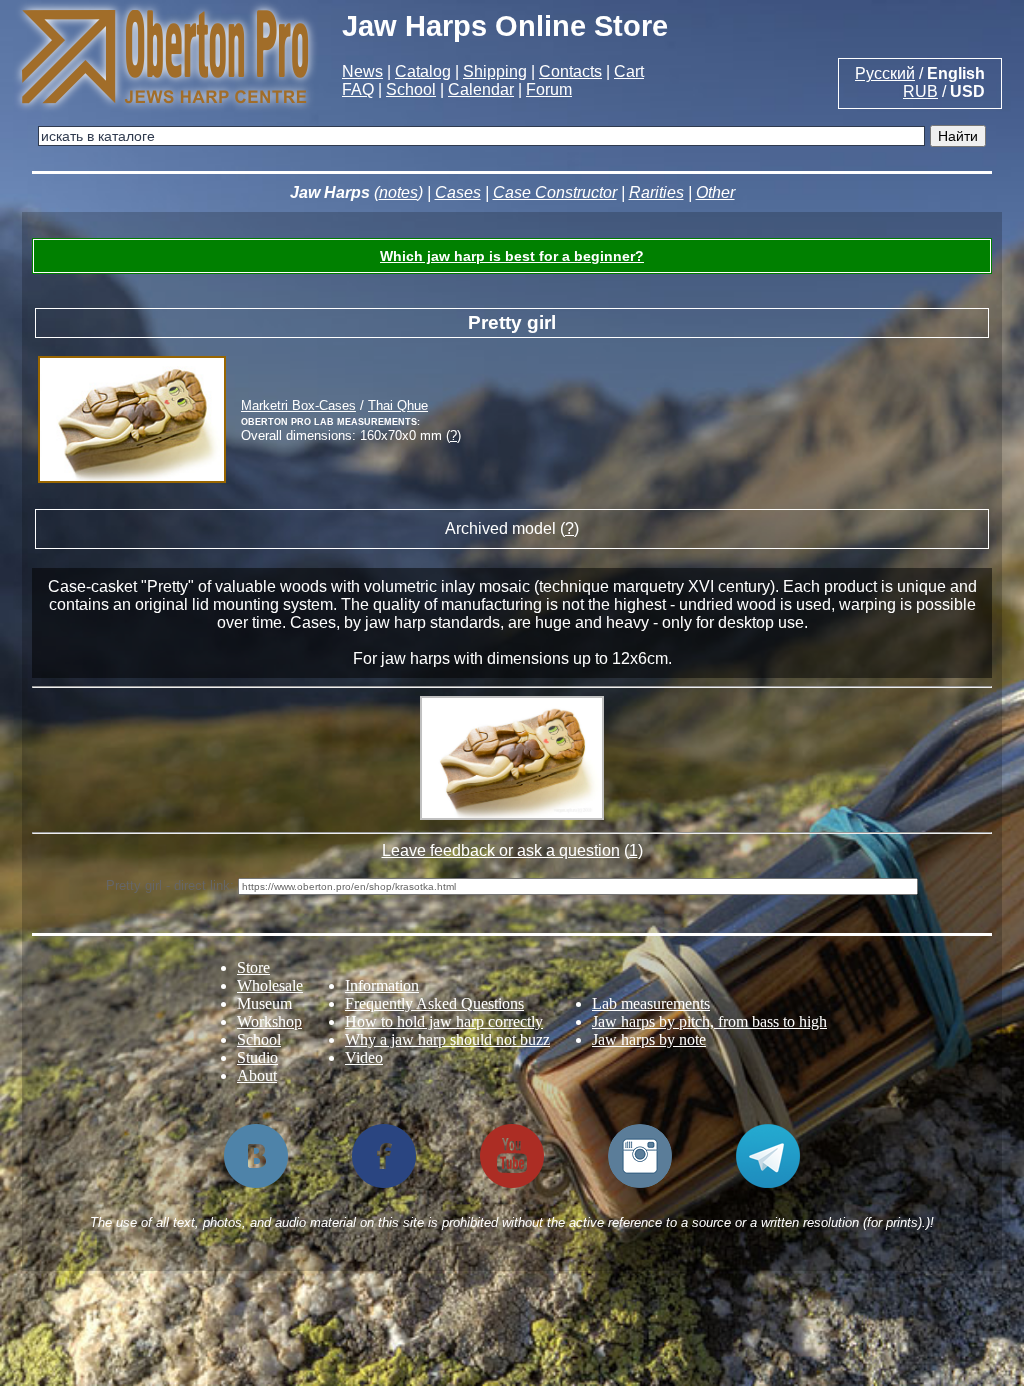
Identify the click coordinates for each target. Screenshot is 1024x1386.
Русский (885, 73)
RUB (920, 91)
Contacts (570, 71)
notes (398, 192)
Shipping (495, 71)
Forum (549, 89)
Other (715, 192)
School (411, 89)
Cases (458, 192)
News (362, 71)
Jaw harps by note (649, 1039)
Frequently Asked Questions (434, 1003)
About (257, 1075)
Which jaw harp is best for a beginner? (512, 256)
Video (364, 1057)
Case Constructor (555, 192)
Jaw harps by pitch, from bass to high (709, 1021)
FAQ (358, 89)
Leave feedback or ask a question (501, 850)
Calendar (481, 89)
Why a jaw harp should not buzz (447, 1039)
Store (253, 967)
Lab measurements (651, 1003)
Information (382, 985)
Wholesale (270, 985)
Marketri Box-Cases (298, 405)
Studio (257, 1057)
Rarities (656, 192)
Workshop (269, 1021)
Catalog (423, 71)
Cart (629, 71)
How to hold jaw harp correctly (444, 1021)
